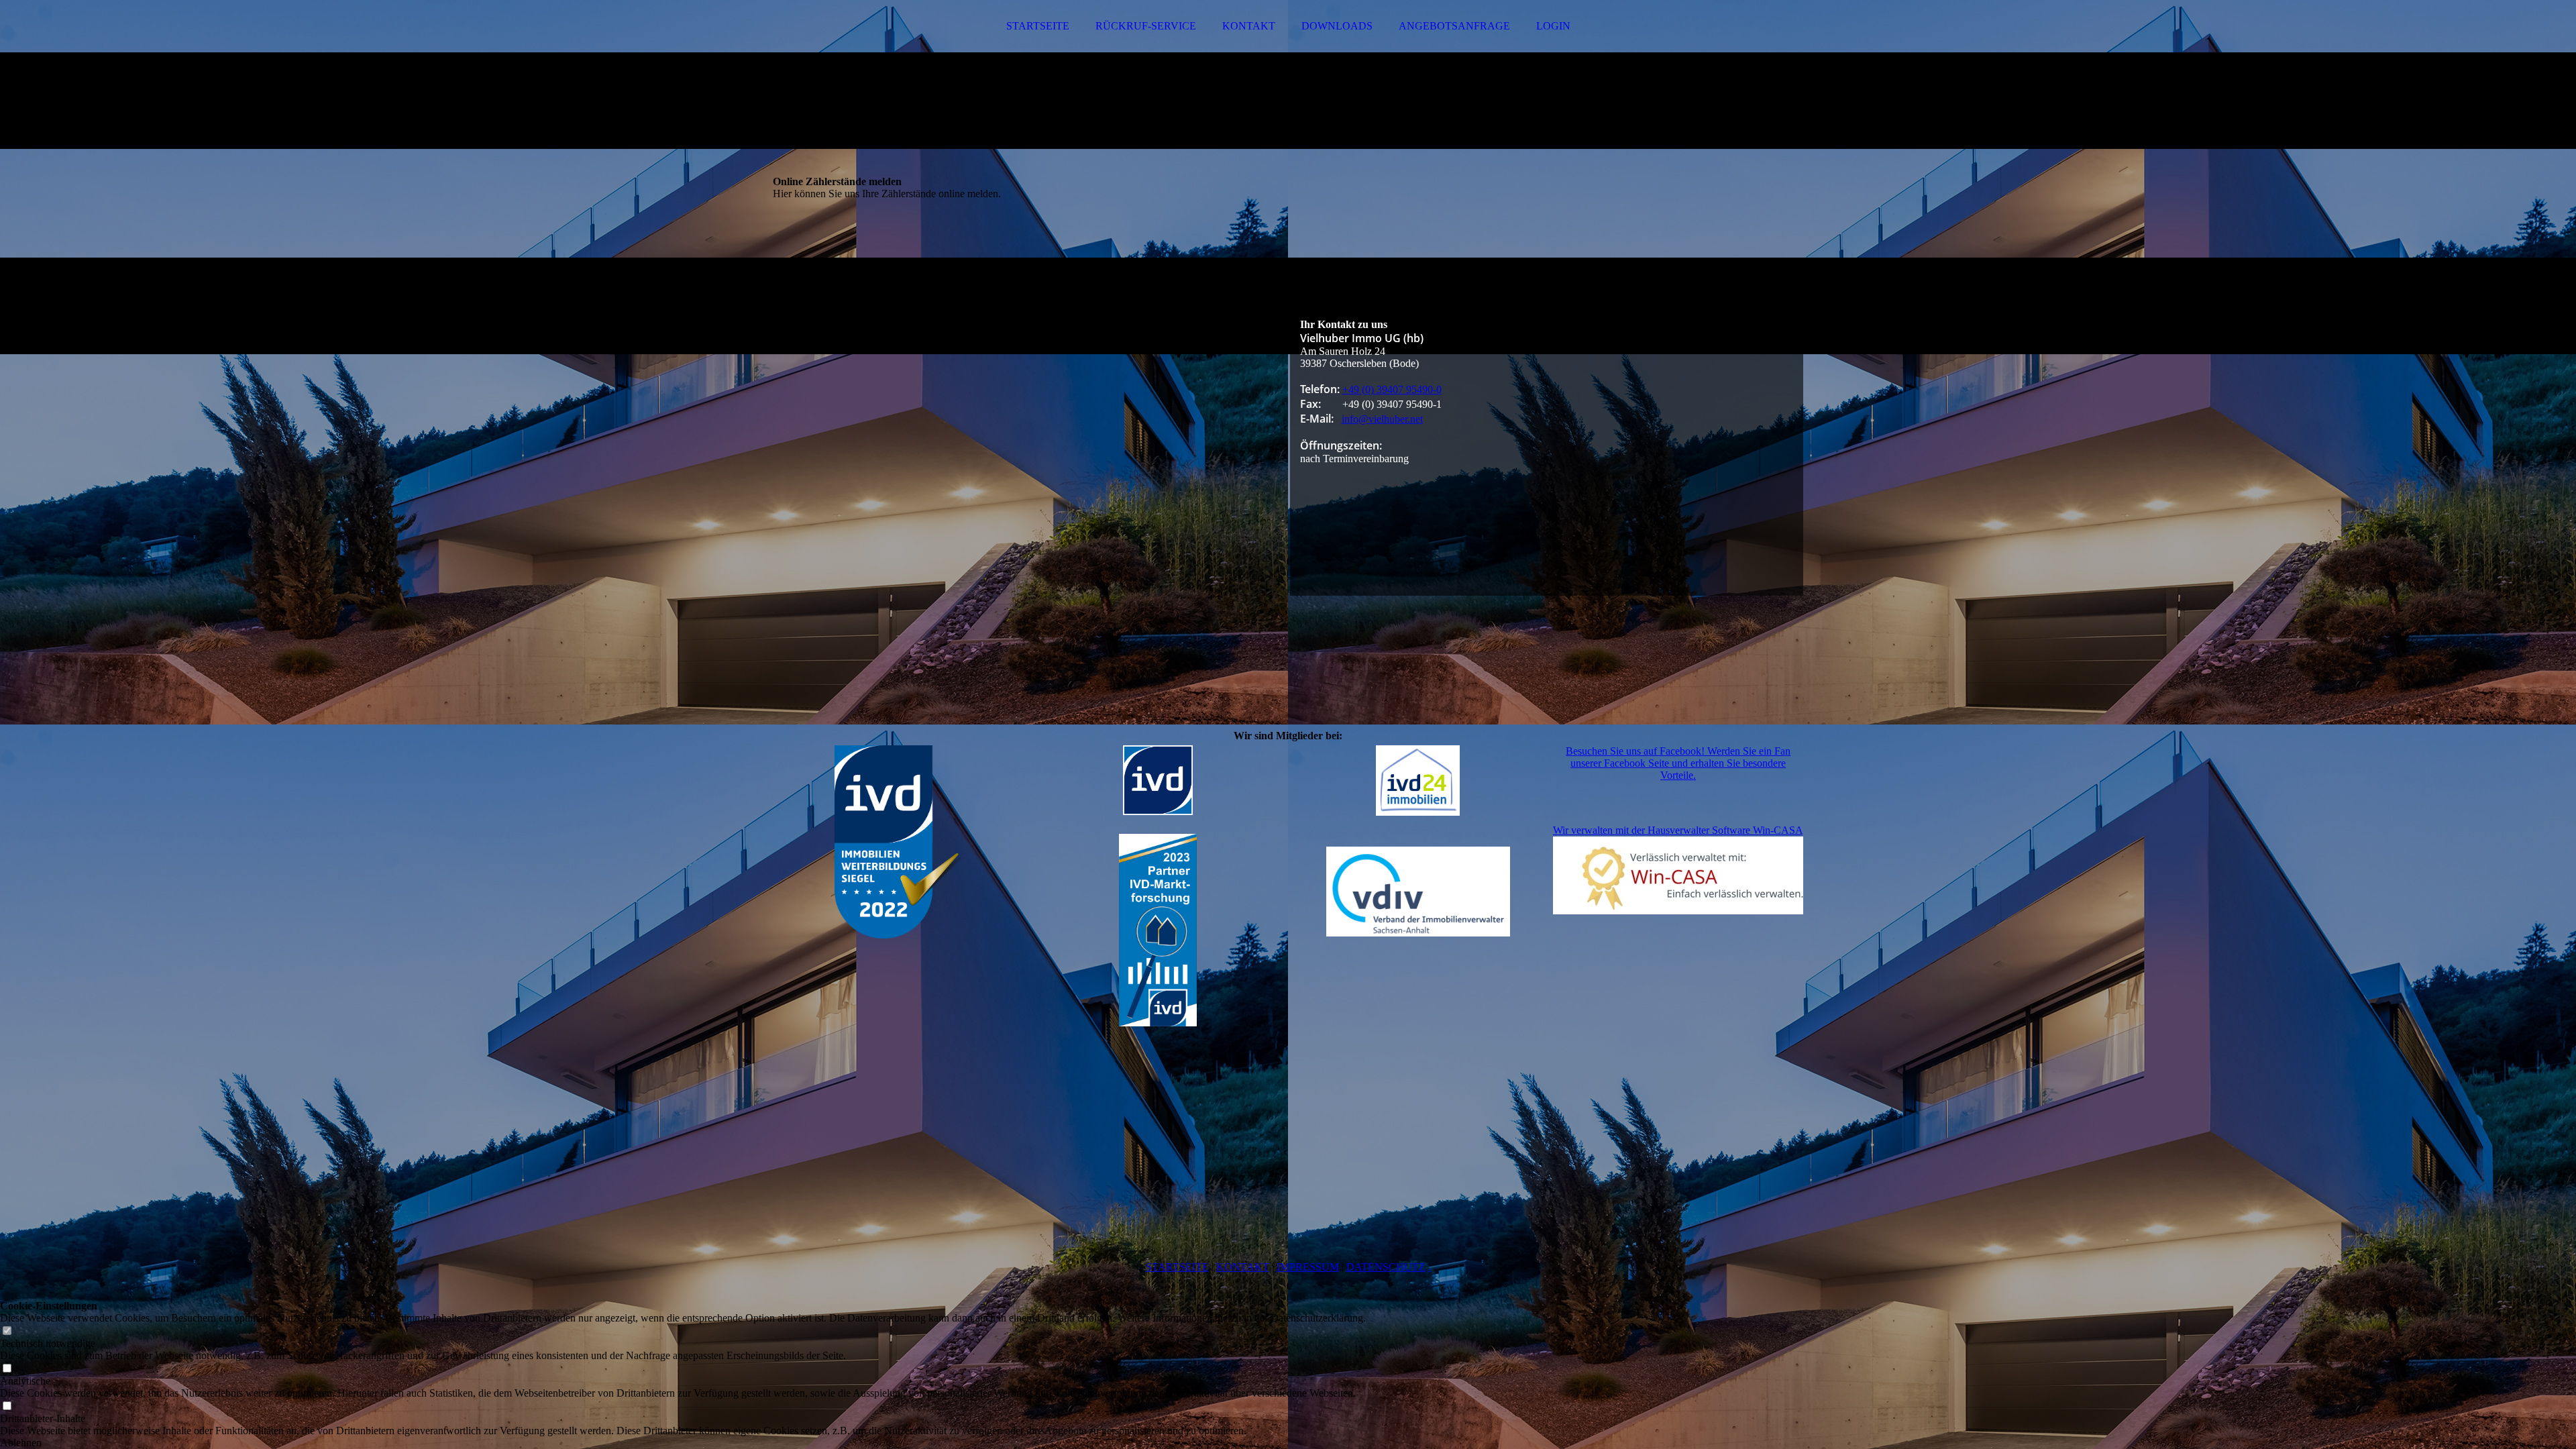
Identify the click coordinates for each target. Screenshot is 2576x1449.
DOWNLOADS (1337, 26)
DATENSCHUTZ (1386, 1267)
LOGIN (1553, 26)
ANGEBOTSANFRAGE (1454, 26)
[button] (683, 1443)
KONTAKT (1249, 26)
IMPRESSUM (1308, 1267)
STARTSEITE (1038, 26)
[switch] (7, 1331)
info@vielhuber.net (1382, 419)
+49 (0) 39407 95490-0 (1392, 389)
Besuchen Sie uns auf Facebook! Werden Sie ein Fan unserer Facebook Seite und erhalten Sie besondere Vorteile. (1678, 763)
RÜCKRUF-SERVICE (1146, 26)
